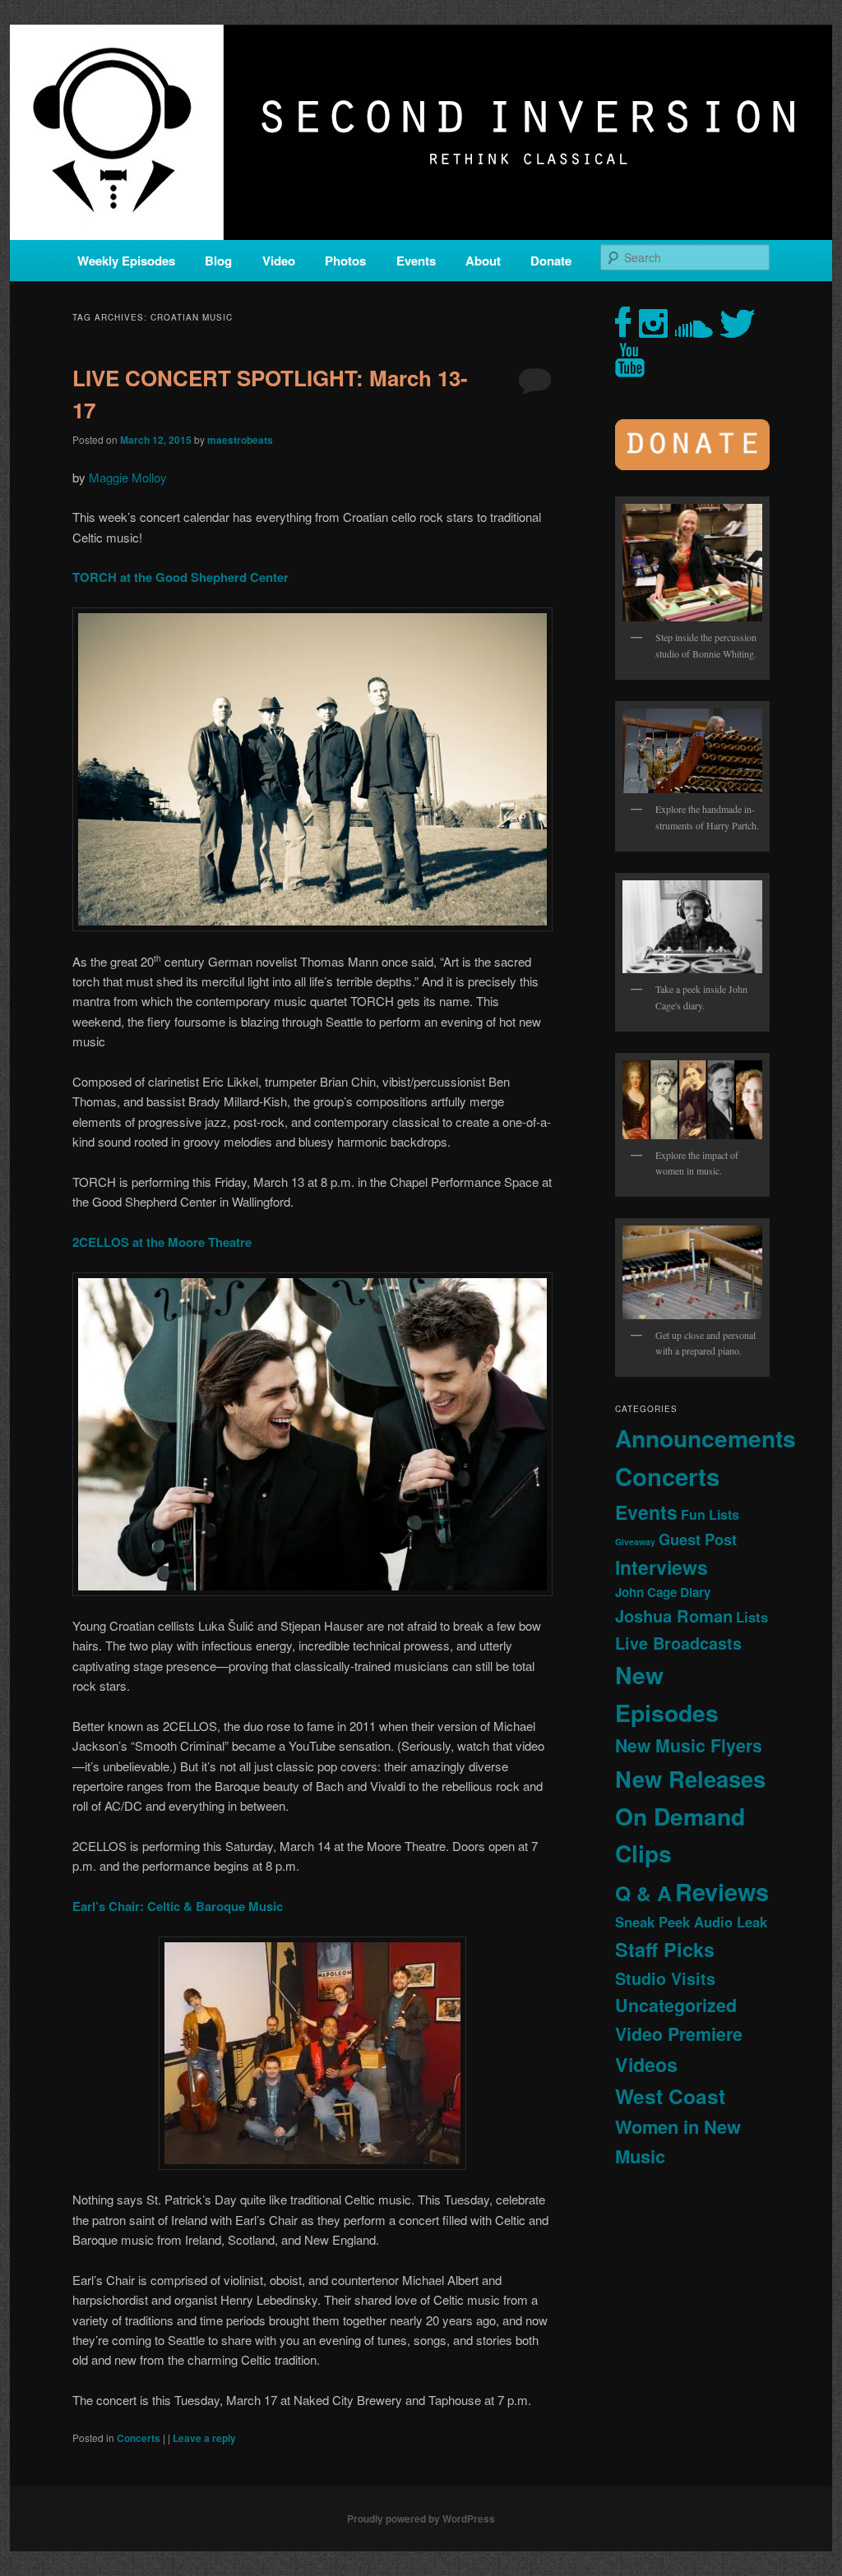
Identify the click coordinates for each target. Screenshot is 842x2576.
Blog (218, 261)
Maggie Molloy (128, 477)
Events (416, 261)
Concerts (139, 2438)
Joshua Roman (674, 1616)
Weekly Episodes (126, 261)
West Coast (670, 2096)
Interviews (662, 1567)
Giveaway (635, 1542)
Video (279, 261)
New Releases (690, 1778)
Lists (752, 1617)
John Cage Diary (663, 1592)
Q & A (643, 1893)
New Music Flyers (689, 1745)
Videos (646, 2064)
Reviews (722, 1891)
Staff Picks (665, 1949)
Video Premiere (679, 2034)
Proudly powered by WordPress (421, 2518)
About (483, 261)
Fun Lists (710, 1514)
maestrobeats (240, 440)
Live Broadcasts (678, 1643)
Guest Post (698, 1539)
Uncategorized (676, 2005)
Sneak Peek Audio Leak (691, 1922)
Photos (345, 261)
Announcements (706, 1438)
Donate (551, 261)
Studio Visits (665, 1978)
